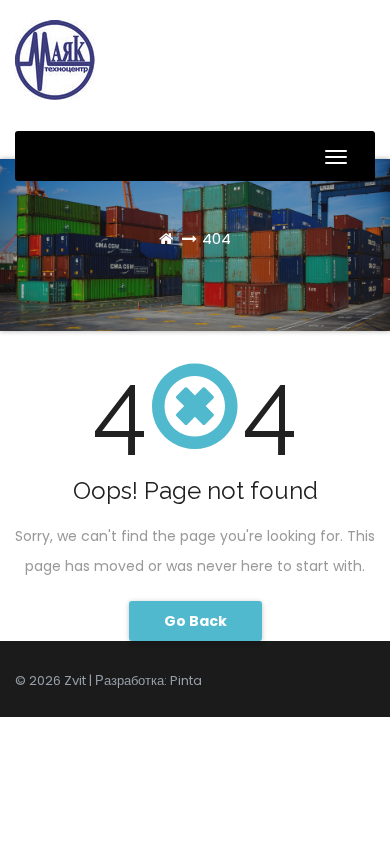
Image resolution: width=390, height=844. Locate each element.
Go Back (195, 621)
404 (216, 238)
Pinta (186, 680)
